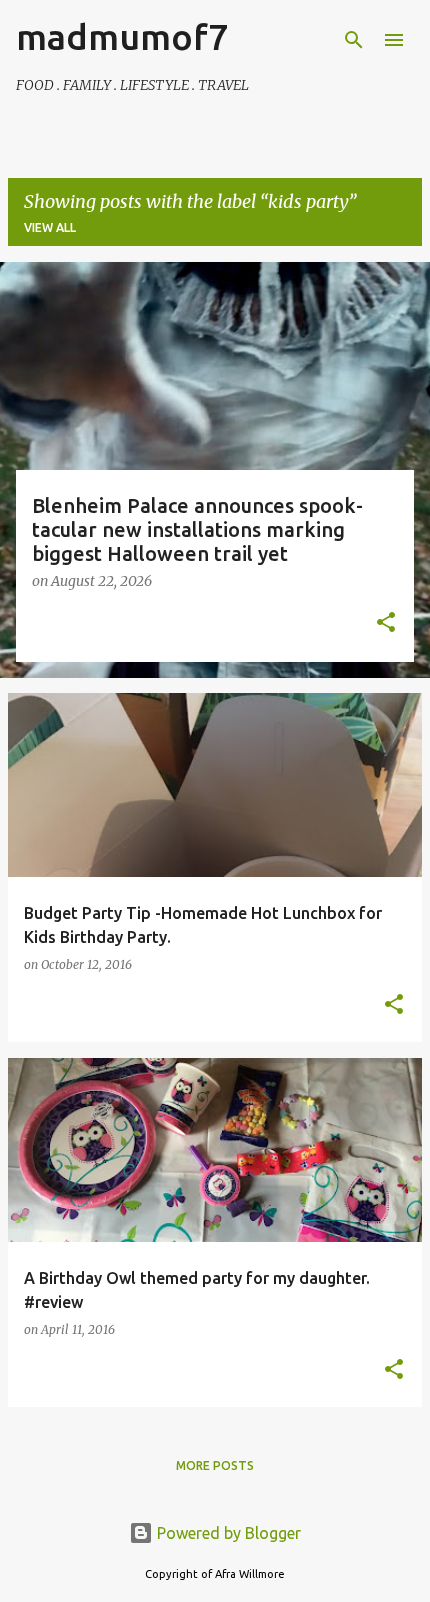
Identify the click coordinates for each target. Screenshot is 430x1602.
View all (50, 227)
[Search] (354, 40)
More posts (215, 1465)
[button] (386, 624)
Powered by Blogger (227, 1533)
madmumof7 (122, 36)
